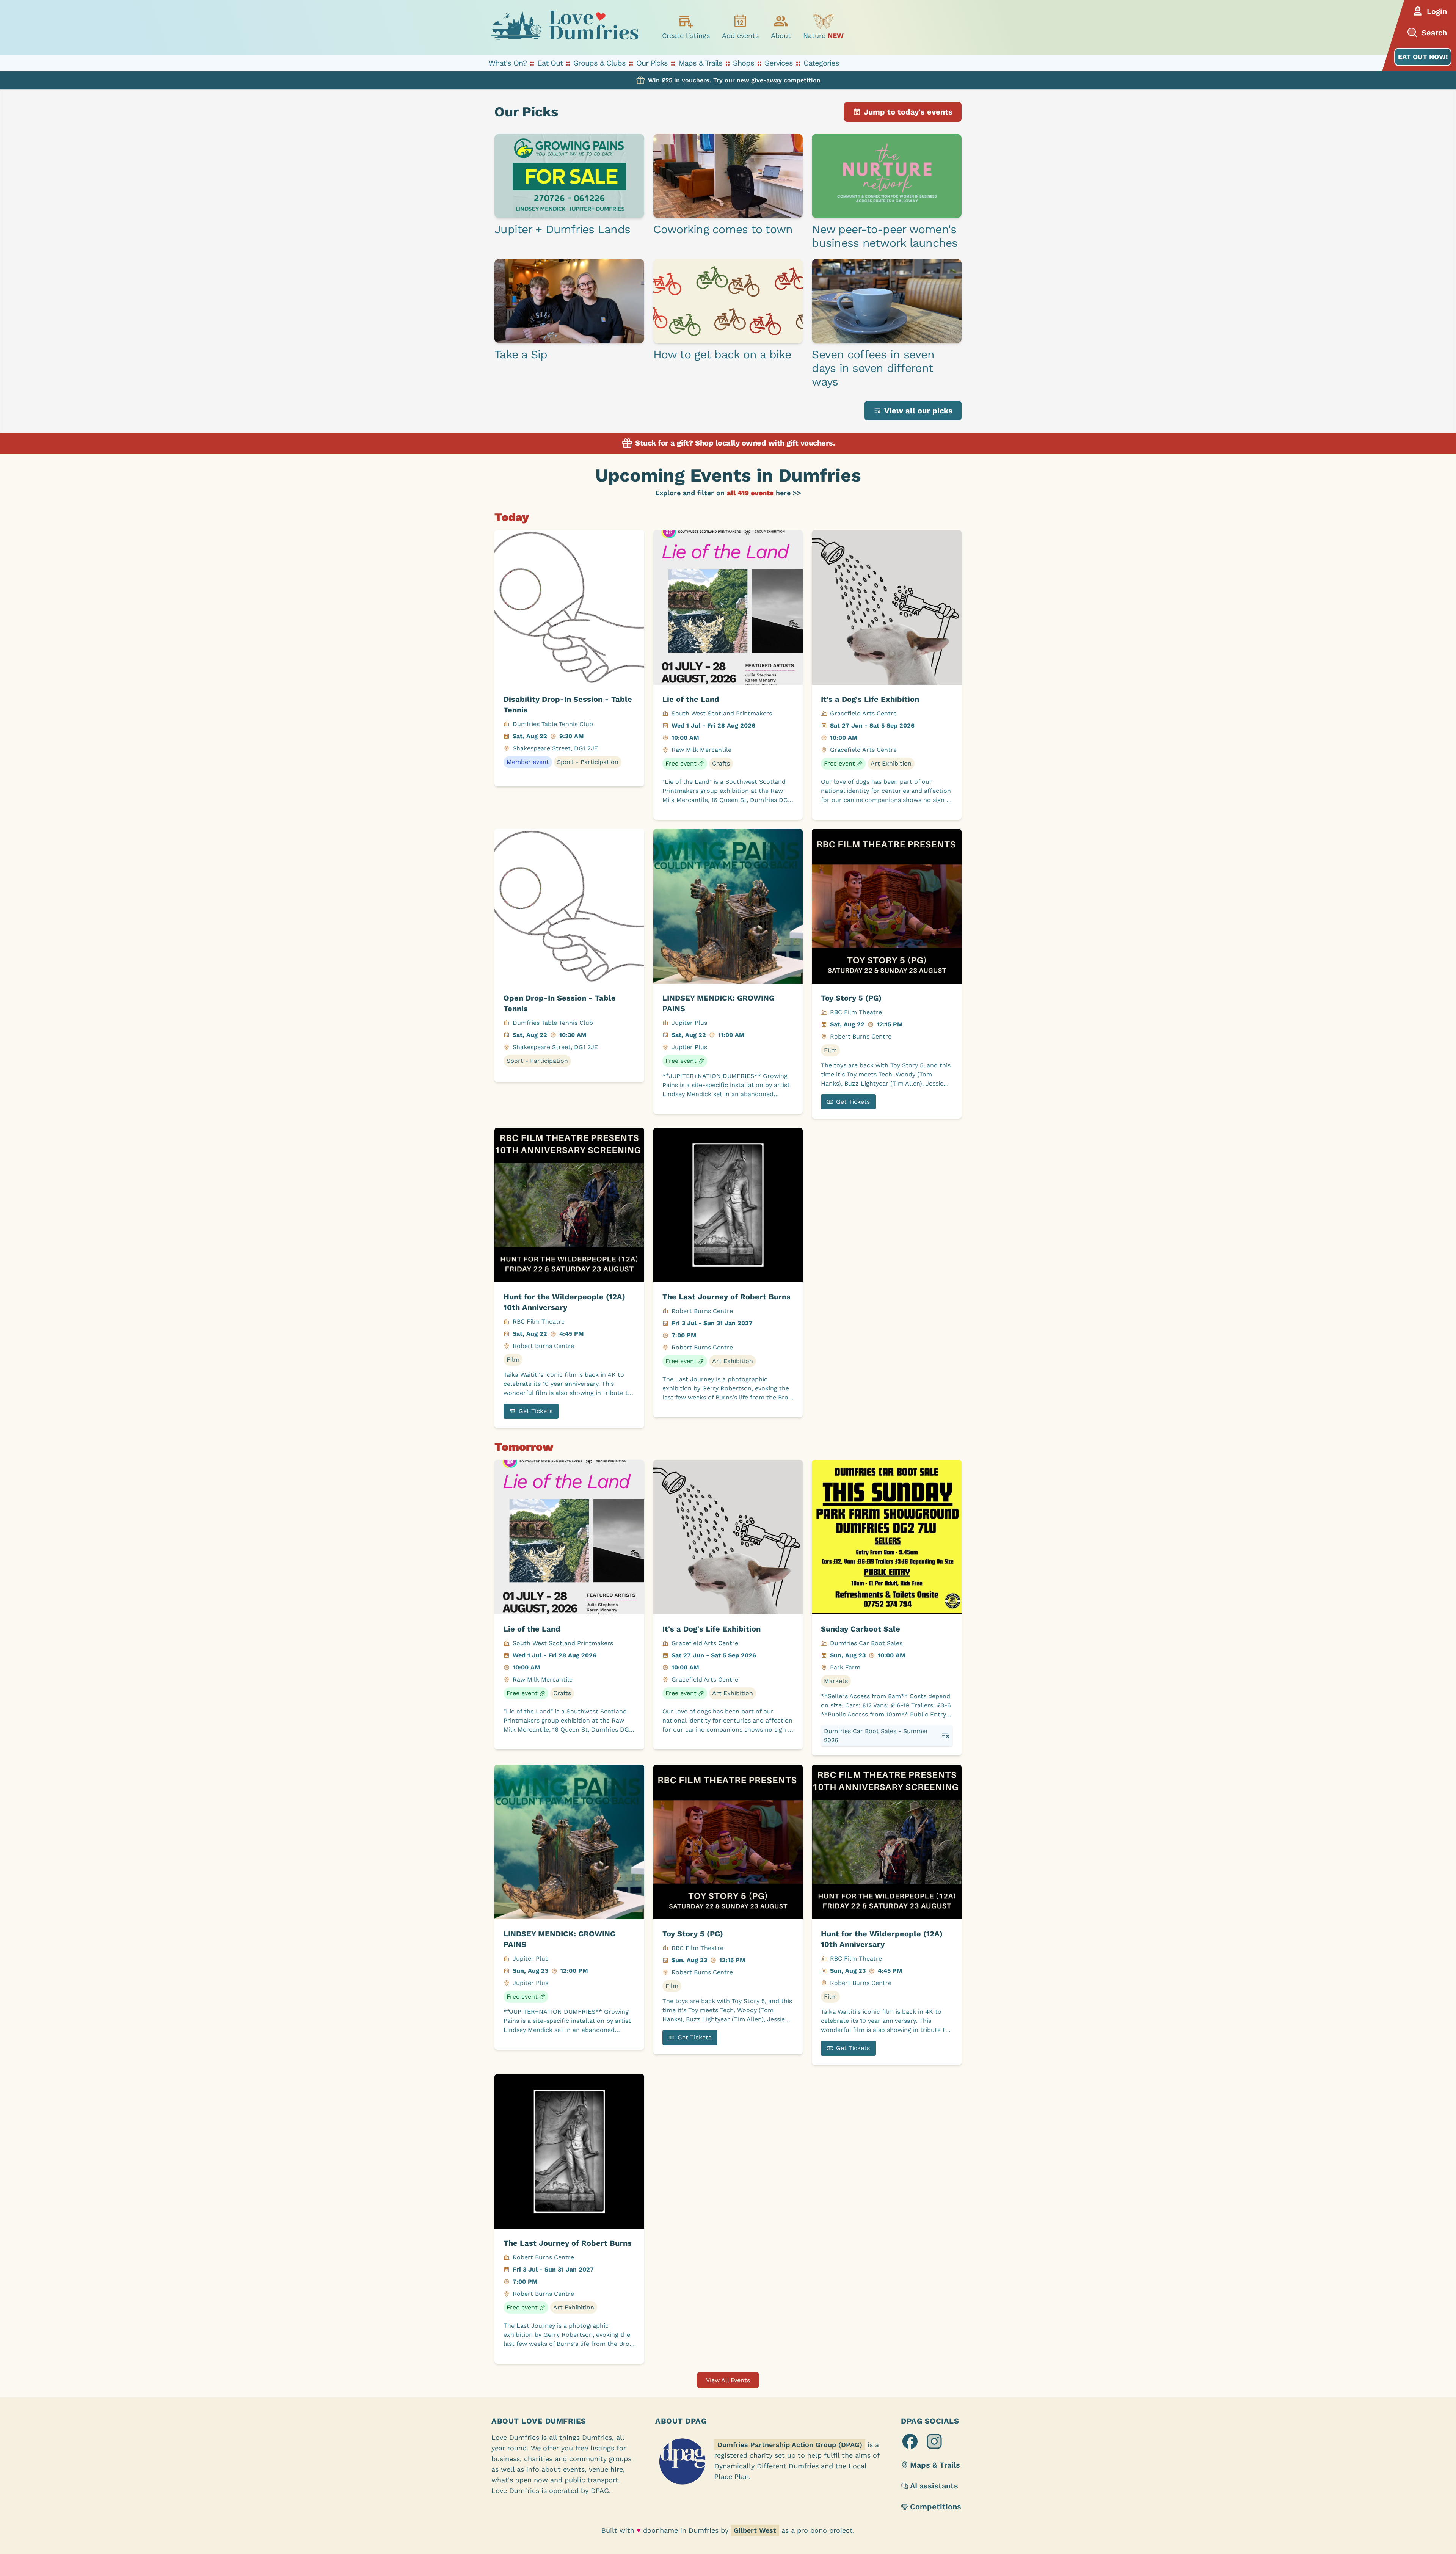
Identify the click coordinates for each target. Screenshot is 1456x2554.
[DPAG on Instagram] (934, 2441)
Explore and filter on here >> (728, 493)
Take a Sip (521, 354)
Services (779, 63)
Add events (740, 35)
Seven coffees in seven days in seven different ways (873, 368)
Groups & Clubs (599, 63)
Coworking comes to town (723, 229)
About (781, 35)
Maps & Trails (700, 63)
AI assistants (934, 2486)
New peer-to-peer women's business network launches (885, 236)
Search (1434, 33)
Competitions (936, 2507)
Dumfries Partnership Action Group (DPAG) (790, 2445)
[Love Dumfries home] (565, 27)
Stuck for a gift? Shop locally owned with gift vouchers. (734, 443)
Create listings (686, 35)
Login (1437, 11)
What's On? (508, 63)
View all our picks (918, 411)
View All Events (728, 2380)
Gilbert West (755, 2530)
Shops (744, 63)
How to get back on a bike (722, 354)
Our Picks (652, 63)
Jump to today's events (908, 112)
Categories (821, 63)
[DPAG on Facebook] (910, 2441)
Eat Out (550, 63)
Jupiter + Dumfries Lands (562, 229)
